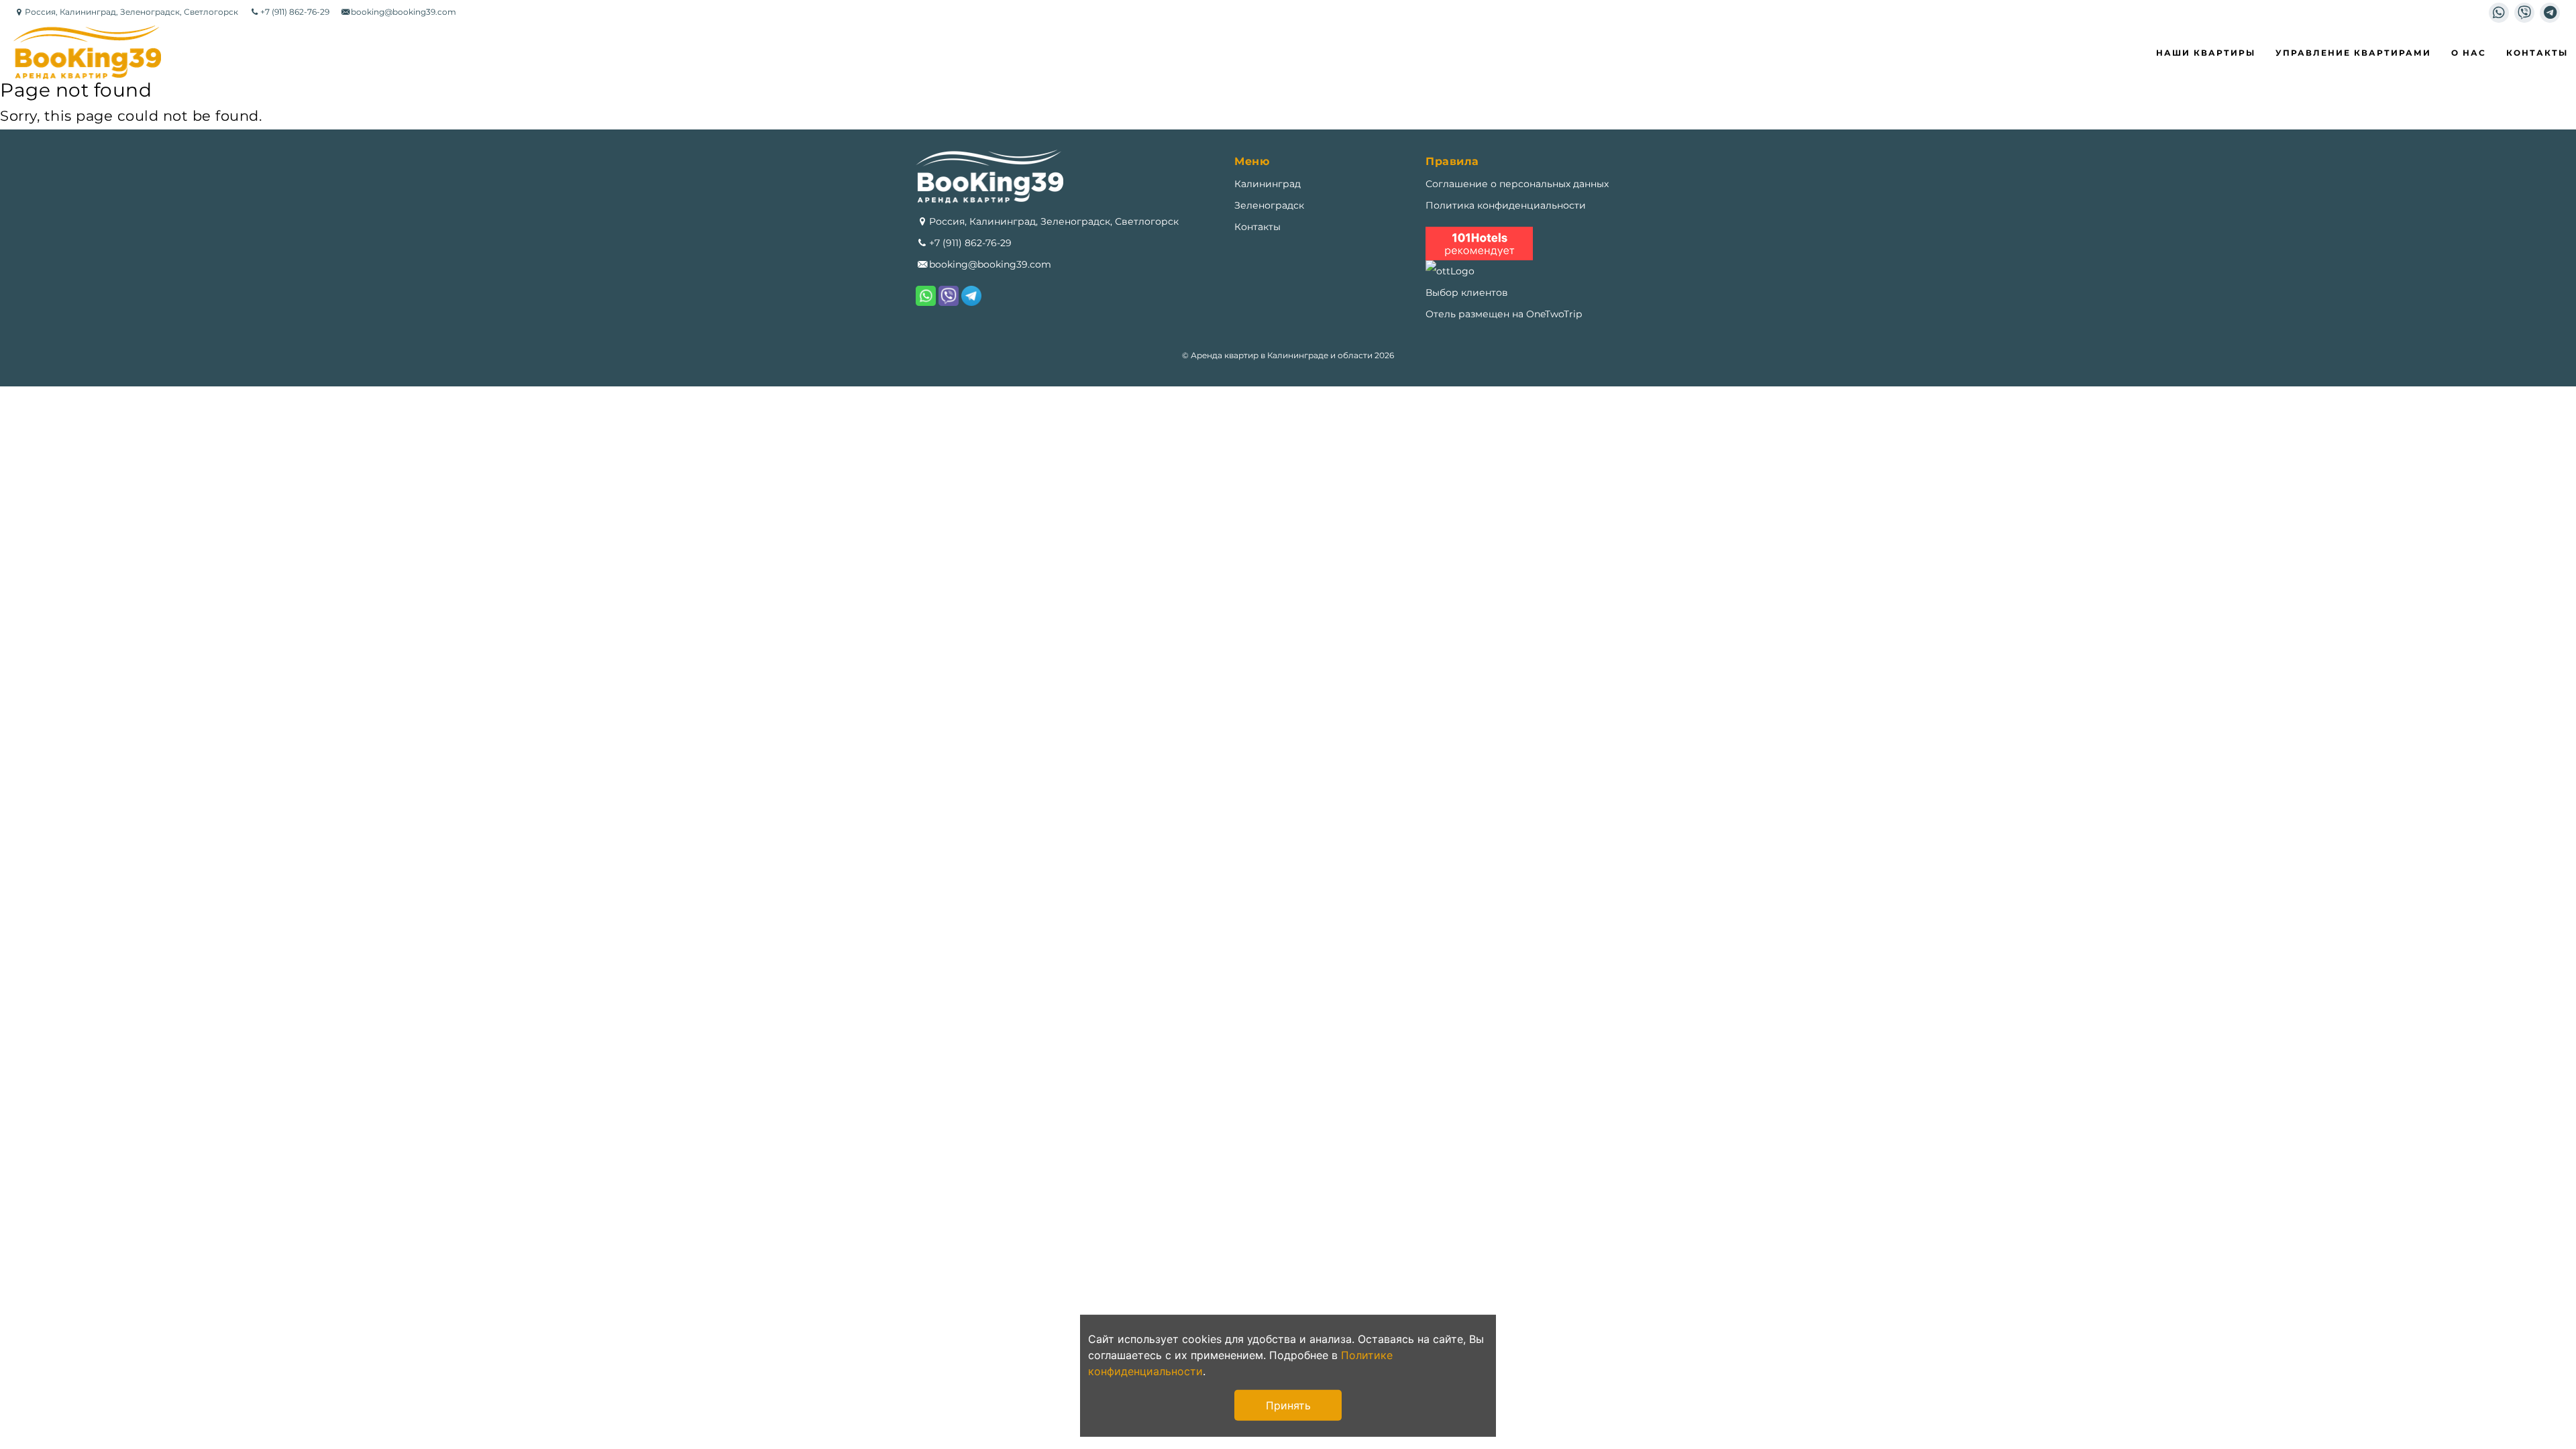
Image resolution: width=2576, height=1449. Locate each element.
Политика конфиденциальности (1506, 205)
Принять (1288, 1405)
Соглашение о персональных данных (1517, 184)
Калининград (1268, 184)
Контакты (2537, 53)
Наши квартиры (2206, 53)
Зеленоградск (1269, 205)
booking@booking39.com (990, 264)
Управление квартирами (2353, 53)
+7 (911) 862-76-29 (970, 243)
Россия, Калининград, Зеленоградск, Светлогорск (1054, 221)
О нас (2469, 53)
